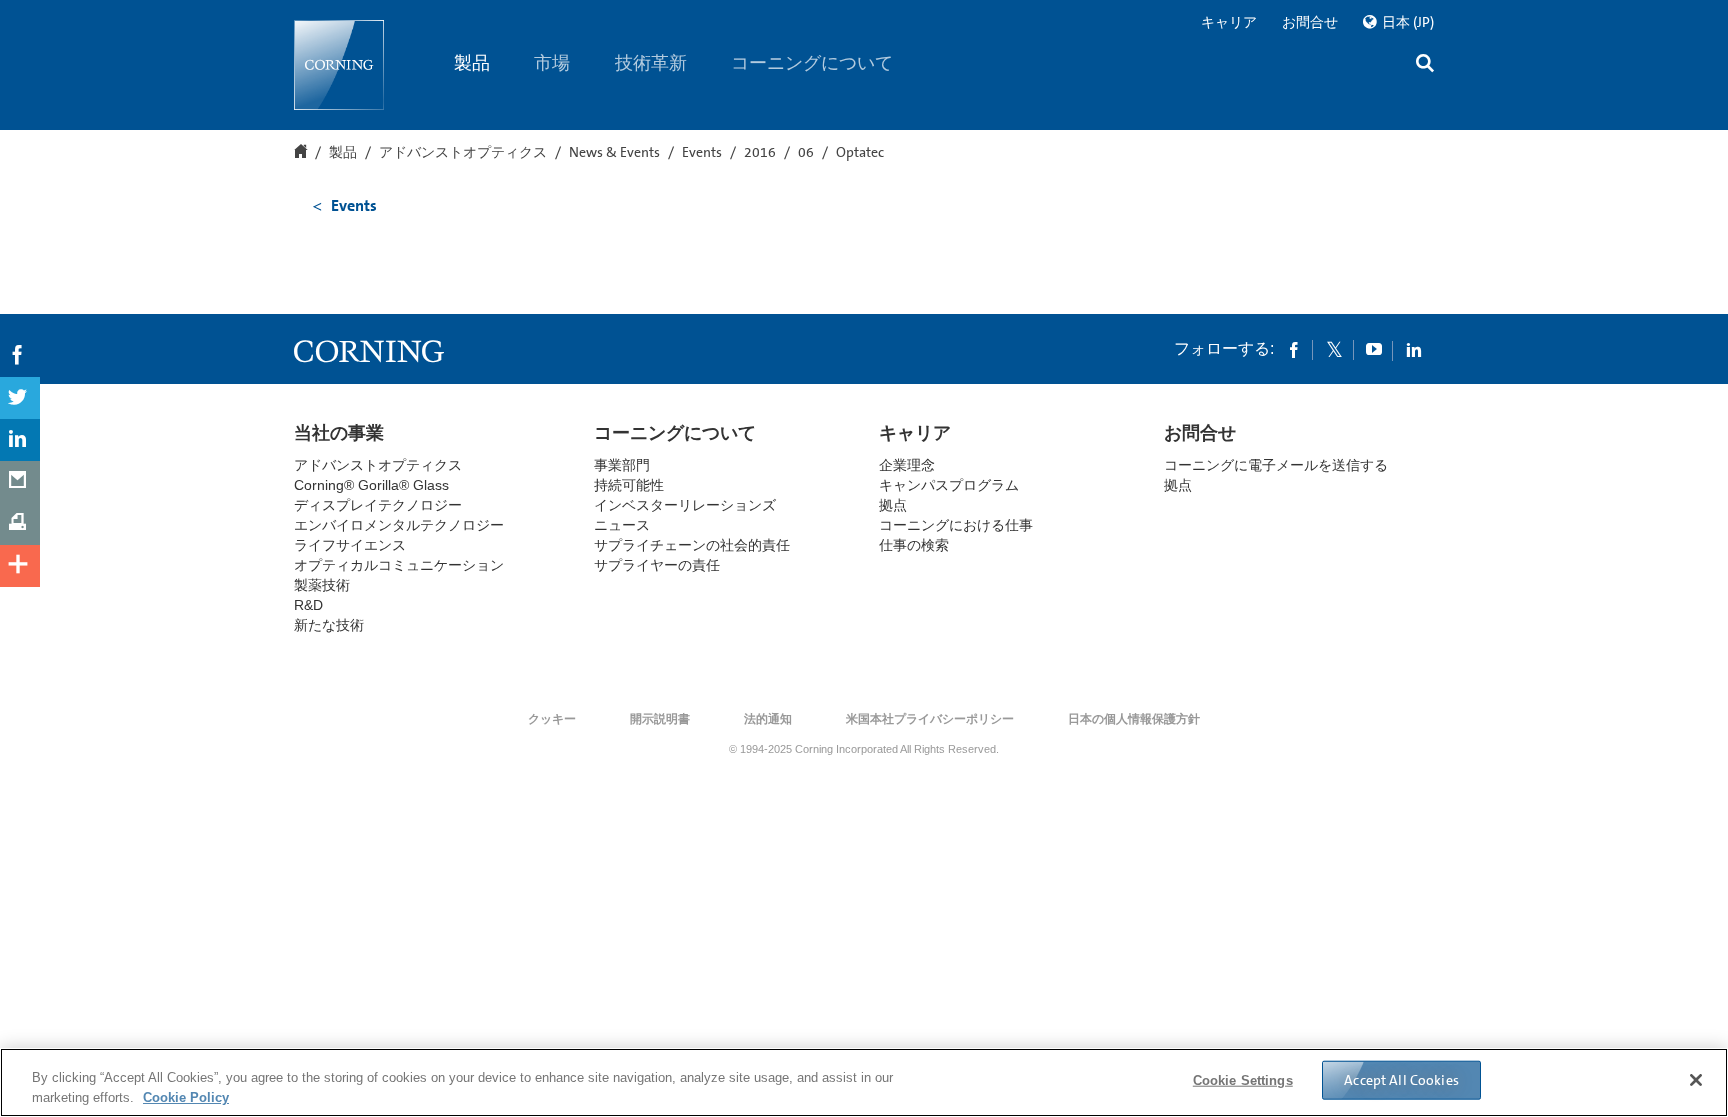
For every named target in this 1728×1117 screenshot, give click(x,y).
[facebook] (1294, 349)
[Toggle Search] (1425, 65)
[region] (864, 1082)
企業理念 (907, 465)
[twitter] (1334, 349)
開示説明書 (660, 719)
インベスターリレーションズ (685, 505)
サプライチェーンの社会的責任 (692, 545)
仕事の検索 (914, 545)
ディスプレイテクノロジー (378, 505)
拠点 (893, 505)
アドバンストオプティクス (463, 153)
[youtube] (1374, 349)
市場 (553, 63)
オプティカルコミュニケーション (399, 565)
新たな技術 (329, 625)
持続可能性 (629, 485)
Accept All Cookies (1401, 1080)
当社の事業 (339, 433)
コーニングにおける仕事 (956, 525)
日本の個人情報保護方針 (1134, 719)
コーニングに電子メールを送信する (1276, 465)
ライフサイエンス (350, 545)
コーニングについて (813, 63)
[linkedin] (1414, 349)
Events (702, 153)
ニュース (622, 525)
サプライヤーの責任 (657, 565)
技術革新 (651, 63)
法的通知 (768, 719)
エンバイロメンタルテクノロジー (399, 525)
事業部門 (622, 465)
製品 (472, 63)
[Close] (1696, 1080)
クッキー (552, 719)
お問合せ (1310, 22)
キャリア (1229, 22)
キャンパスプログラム (949, 485)
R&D (308, 605)
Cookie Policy (186, 1096)
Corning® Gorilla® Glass (371, 485)
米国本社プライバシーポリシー (930, 719)
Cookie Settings (1243, 1080)
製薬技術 (322, 585)
